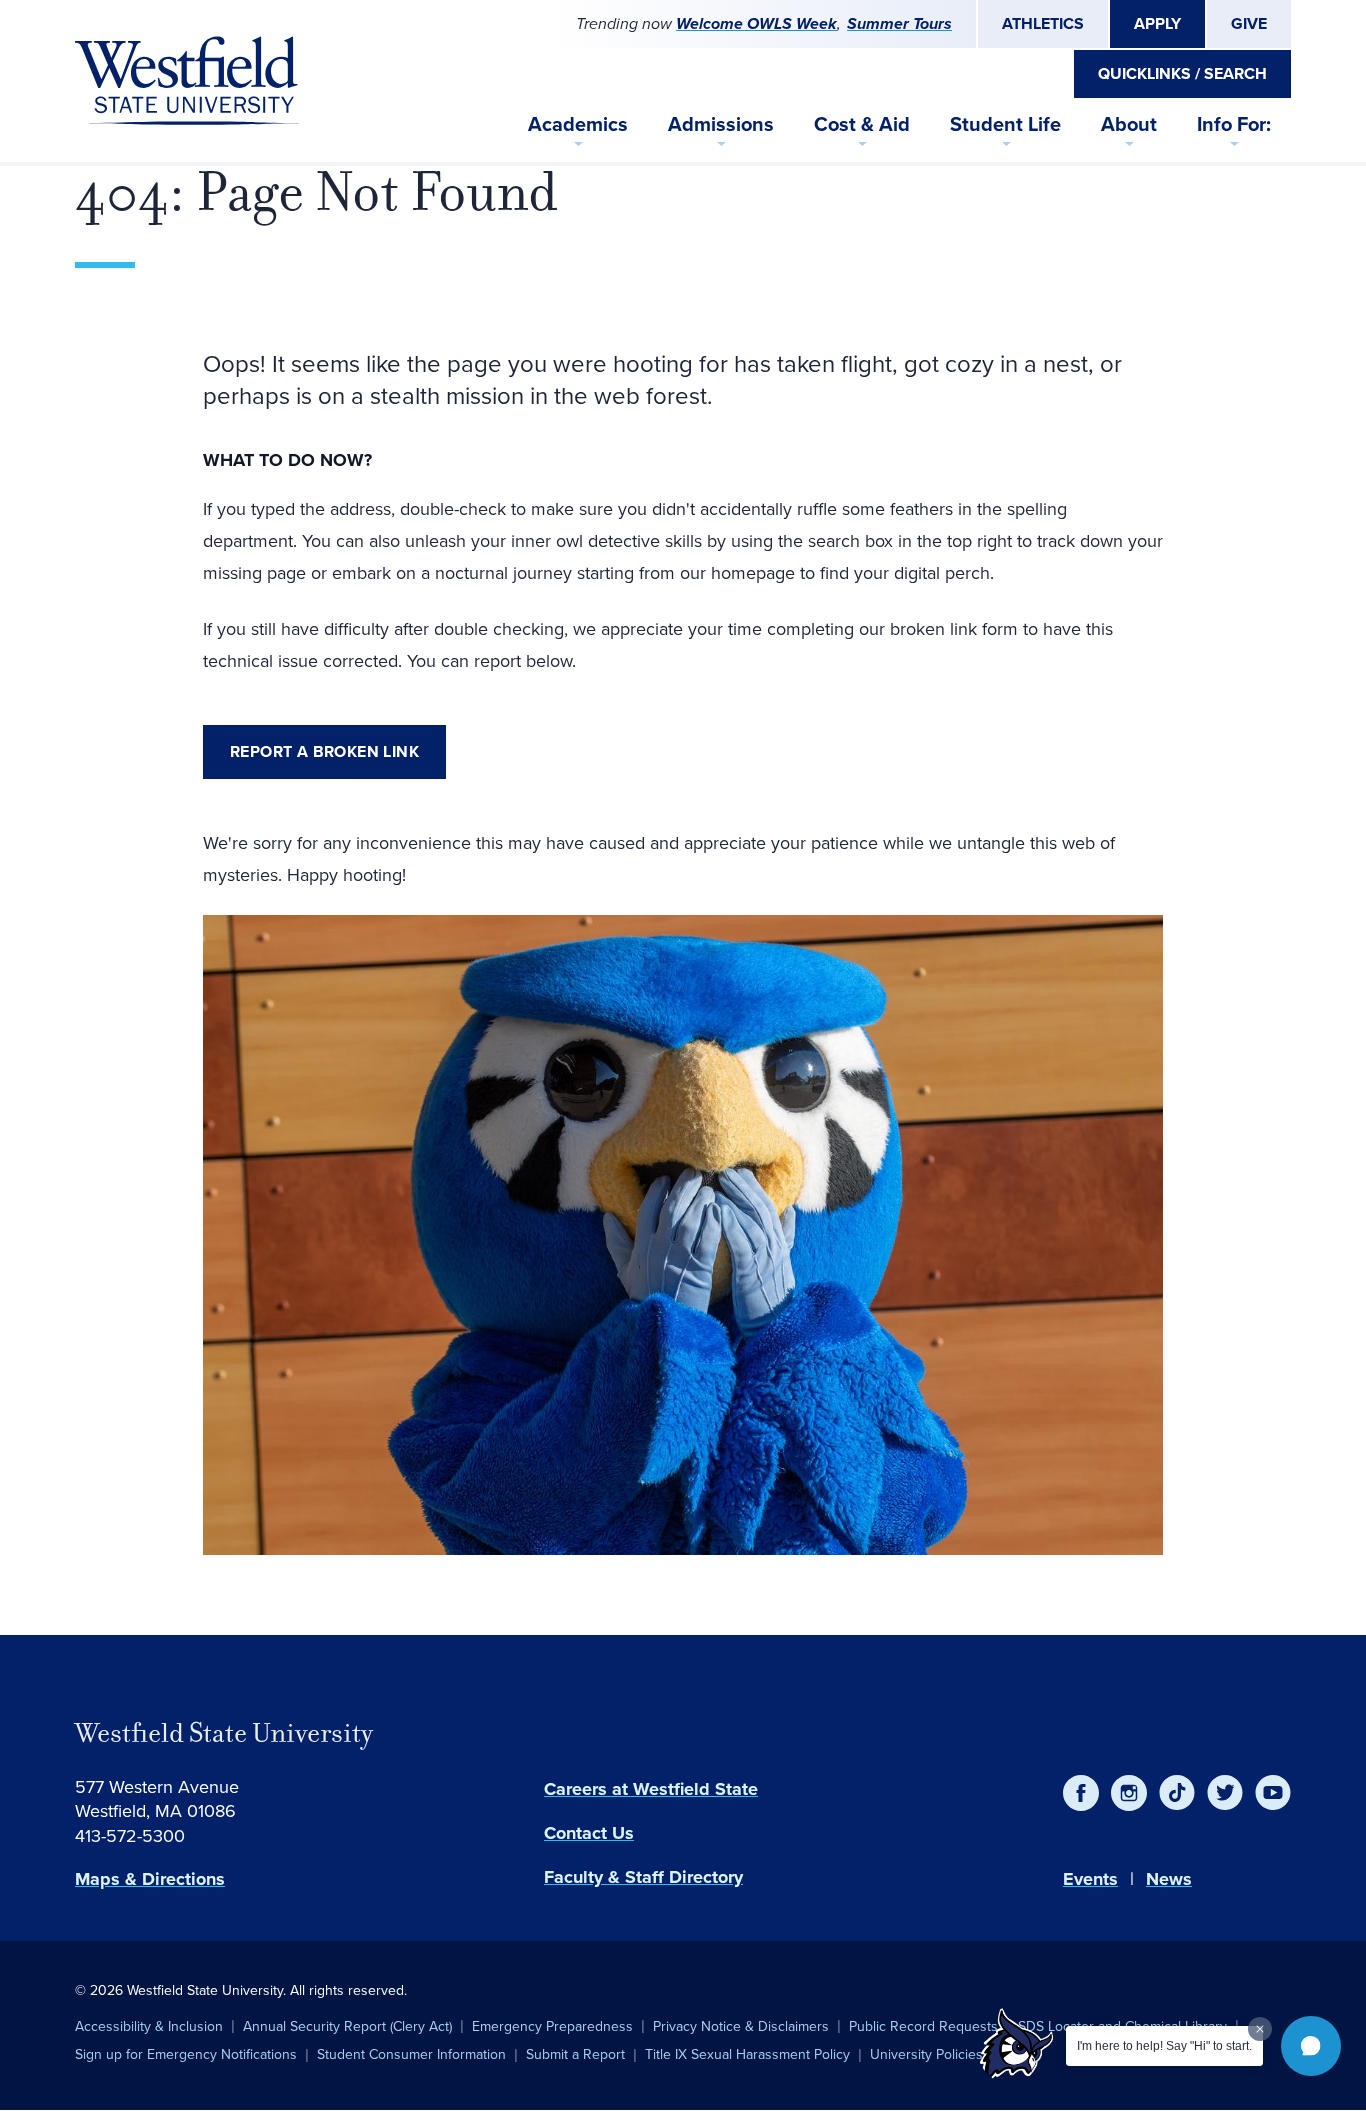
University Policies (926, 2054)
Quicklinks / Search (1182, 73)
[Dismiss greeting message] (1260, 2029)
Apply (1157, 23)
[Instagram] (1129, 1793)
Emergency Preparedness (552, 2026)
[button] (1311, 2046)
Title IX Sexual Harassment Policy (747, 2054)
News (1169, 1879)
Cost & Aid (862, 124)
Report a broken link (324, 751)
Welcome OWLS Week (756, 23)
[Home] (187, 81)
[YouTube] (1273, 1793)
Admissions (721, 124)
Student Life (1005, 124)
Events (1090, 1879)
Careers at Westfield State (651, 1789)
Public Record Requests (923, 2026)
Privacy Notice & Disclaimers (741, 2026)
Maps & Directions (150, 1879)
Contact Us (589, 1833)
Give (1249, 23)
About (1129, 124)
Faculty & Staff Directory (643, 1877)
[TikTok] (1177, 1793)
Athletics (1043, 23)
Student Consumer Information (411, 2054)
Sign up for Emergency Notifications (186, 2054)
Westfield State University (224, 1733)
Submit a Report (575, 2054)
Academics (578, 124)
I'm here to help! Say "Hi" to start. (1164, 2046)
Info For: (1234, 124)
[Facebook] (1081, 1793)
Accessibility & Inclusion (149, 2026)
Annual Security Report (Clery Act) (347, 2026)
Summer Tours (899, 23)
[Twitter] (1225, 1793)
